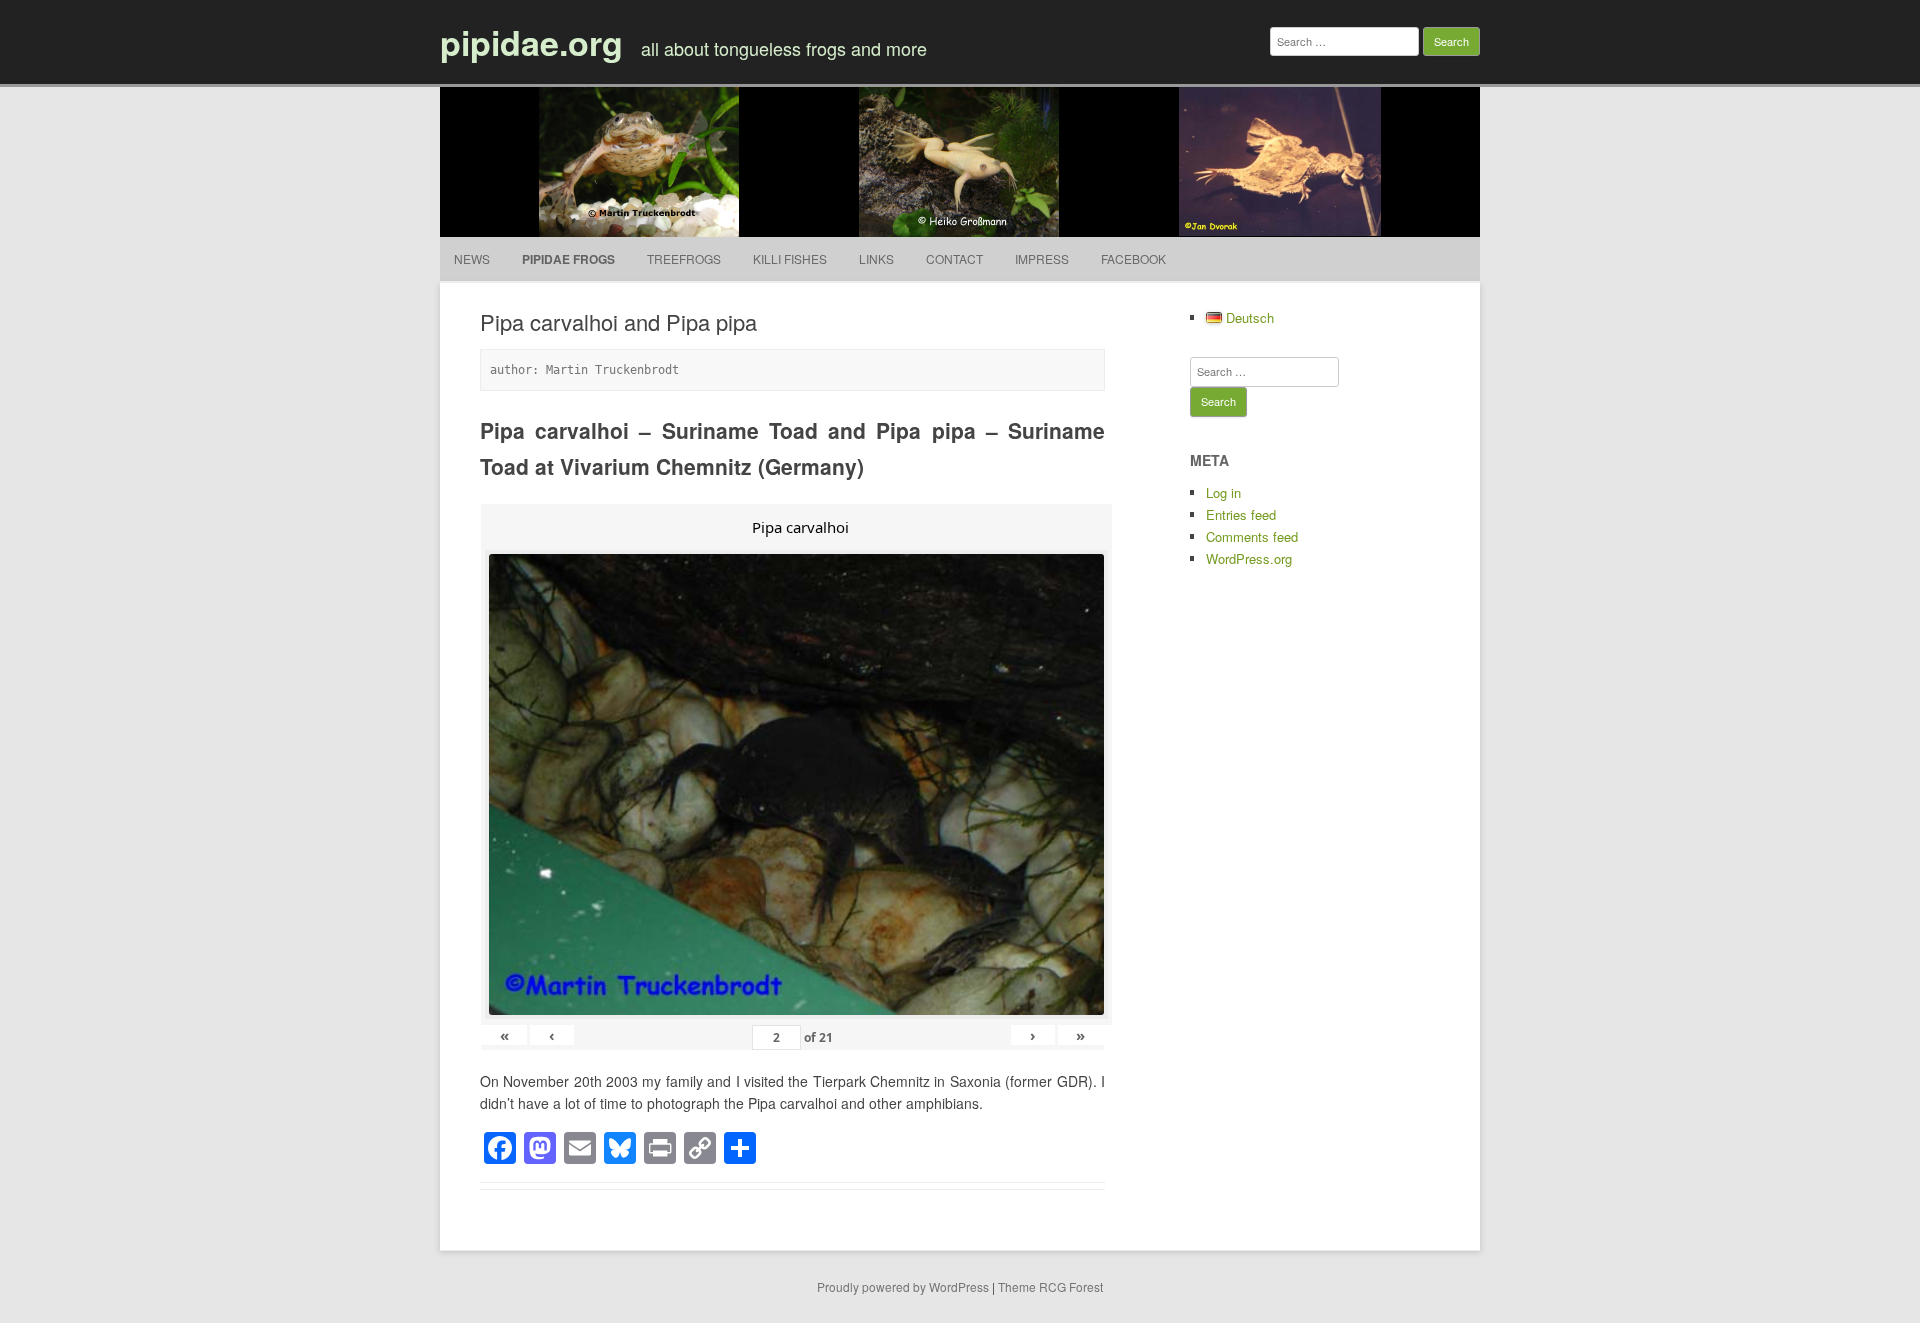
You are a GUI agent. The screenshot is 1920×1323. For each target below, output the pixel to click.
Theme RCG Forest (1050, 1286)
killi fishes (790, 258)
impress (1042, 258)
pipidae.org (531, 42)
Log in (1223, 492)
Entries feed (1241, 514)
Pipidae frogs (568, 259)
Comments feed (1252, 536)
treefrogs (684, 258)
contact (954, 258)
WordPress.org (1249, 558)
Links (876, 258)
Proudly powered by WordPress (903, 1286)
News (472, 258)
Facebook (1133, 258)
